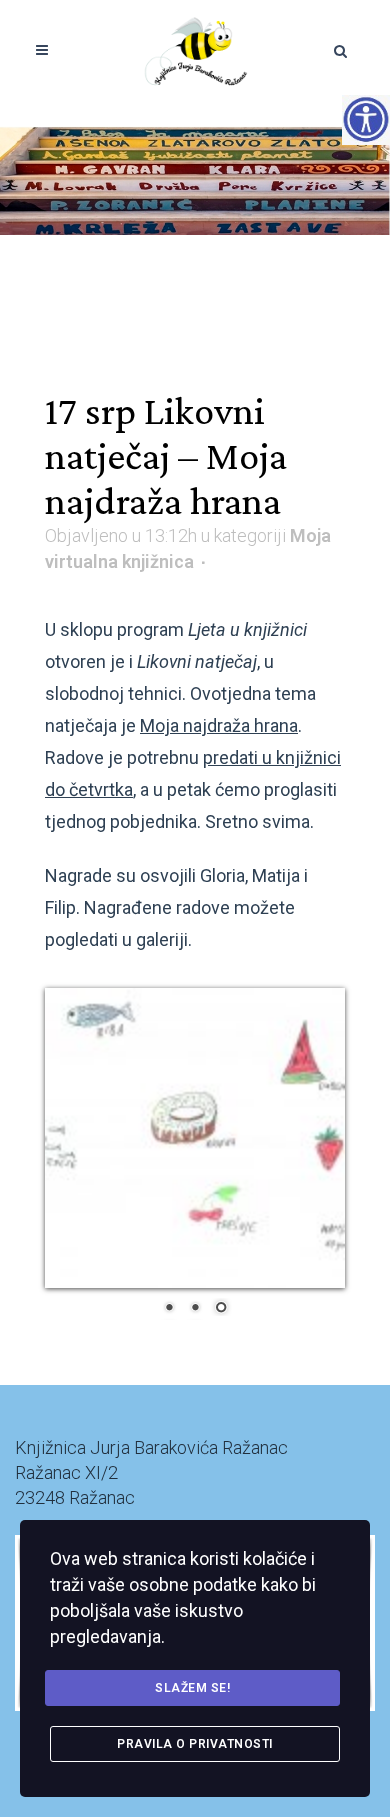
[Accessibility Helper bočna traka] (366, 119)
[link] (195, 50)
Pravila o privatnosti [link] (195, 1744)
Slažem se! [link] (192, 1688)
